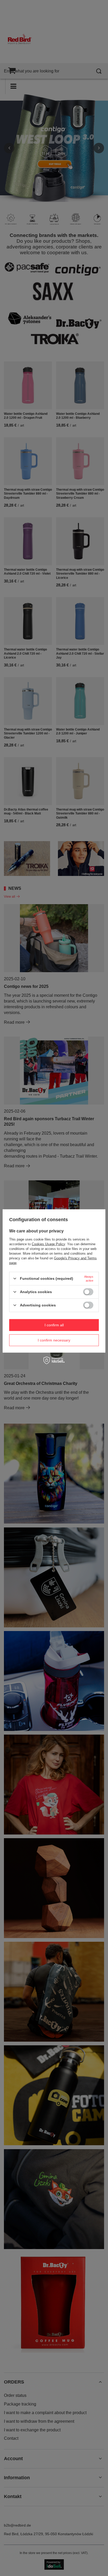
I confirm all (54, 1325)
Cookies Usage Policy (48, 1244)
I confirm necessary (54, 1340)
